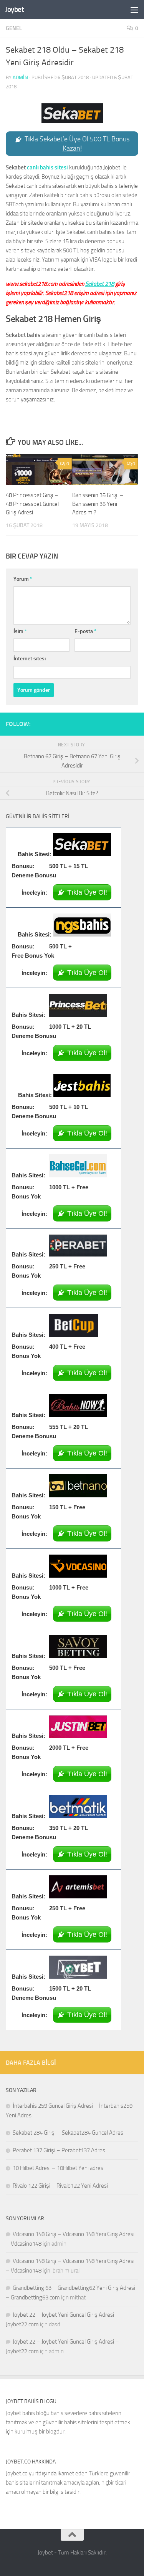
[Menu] (134, 10)
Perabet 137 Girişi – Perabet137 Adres (59, 2150)
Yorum (23, 579)
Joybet (14, 9)
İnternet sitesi (30, 659)
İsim (20, 631)
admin (20, 77)
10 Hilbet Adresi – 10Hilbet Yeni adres (58, 2168)
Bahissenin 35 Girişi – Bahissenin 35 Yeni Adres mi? (98, 504)
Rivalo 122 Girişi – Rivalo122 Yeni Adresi (60, 2186)
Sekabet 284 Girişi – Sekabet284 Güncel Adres (68, 2133)
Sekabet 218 (100, 284)
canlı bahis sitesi (47, 167)
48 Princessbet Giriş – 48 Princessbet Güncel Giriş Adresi (32, 504)
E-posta (85, 631)
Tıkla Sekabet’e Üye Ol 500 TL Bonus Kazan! (77, 144)
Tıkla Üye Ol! (87, 892)
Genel (14, 28)
